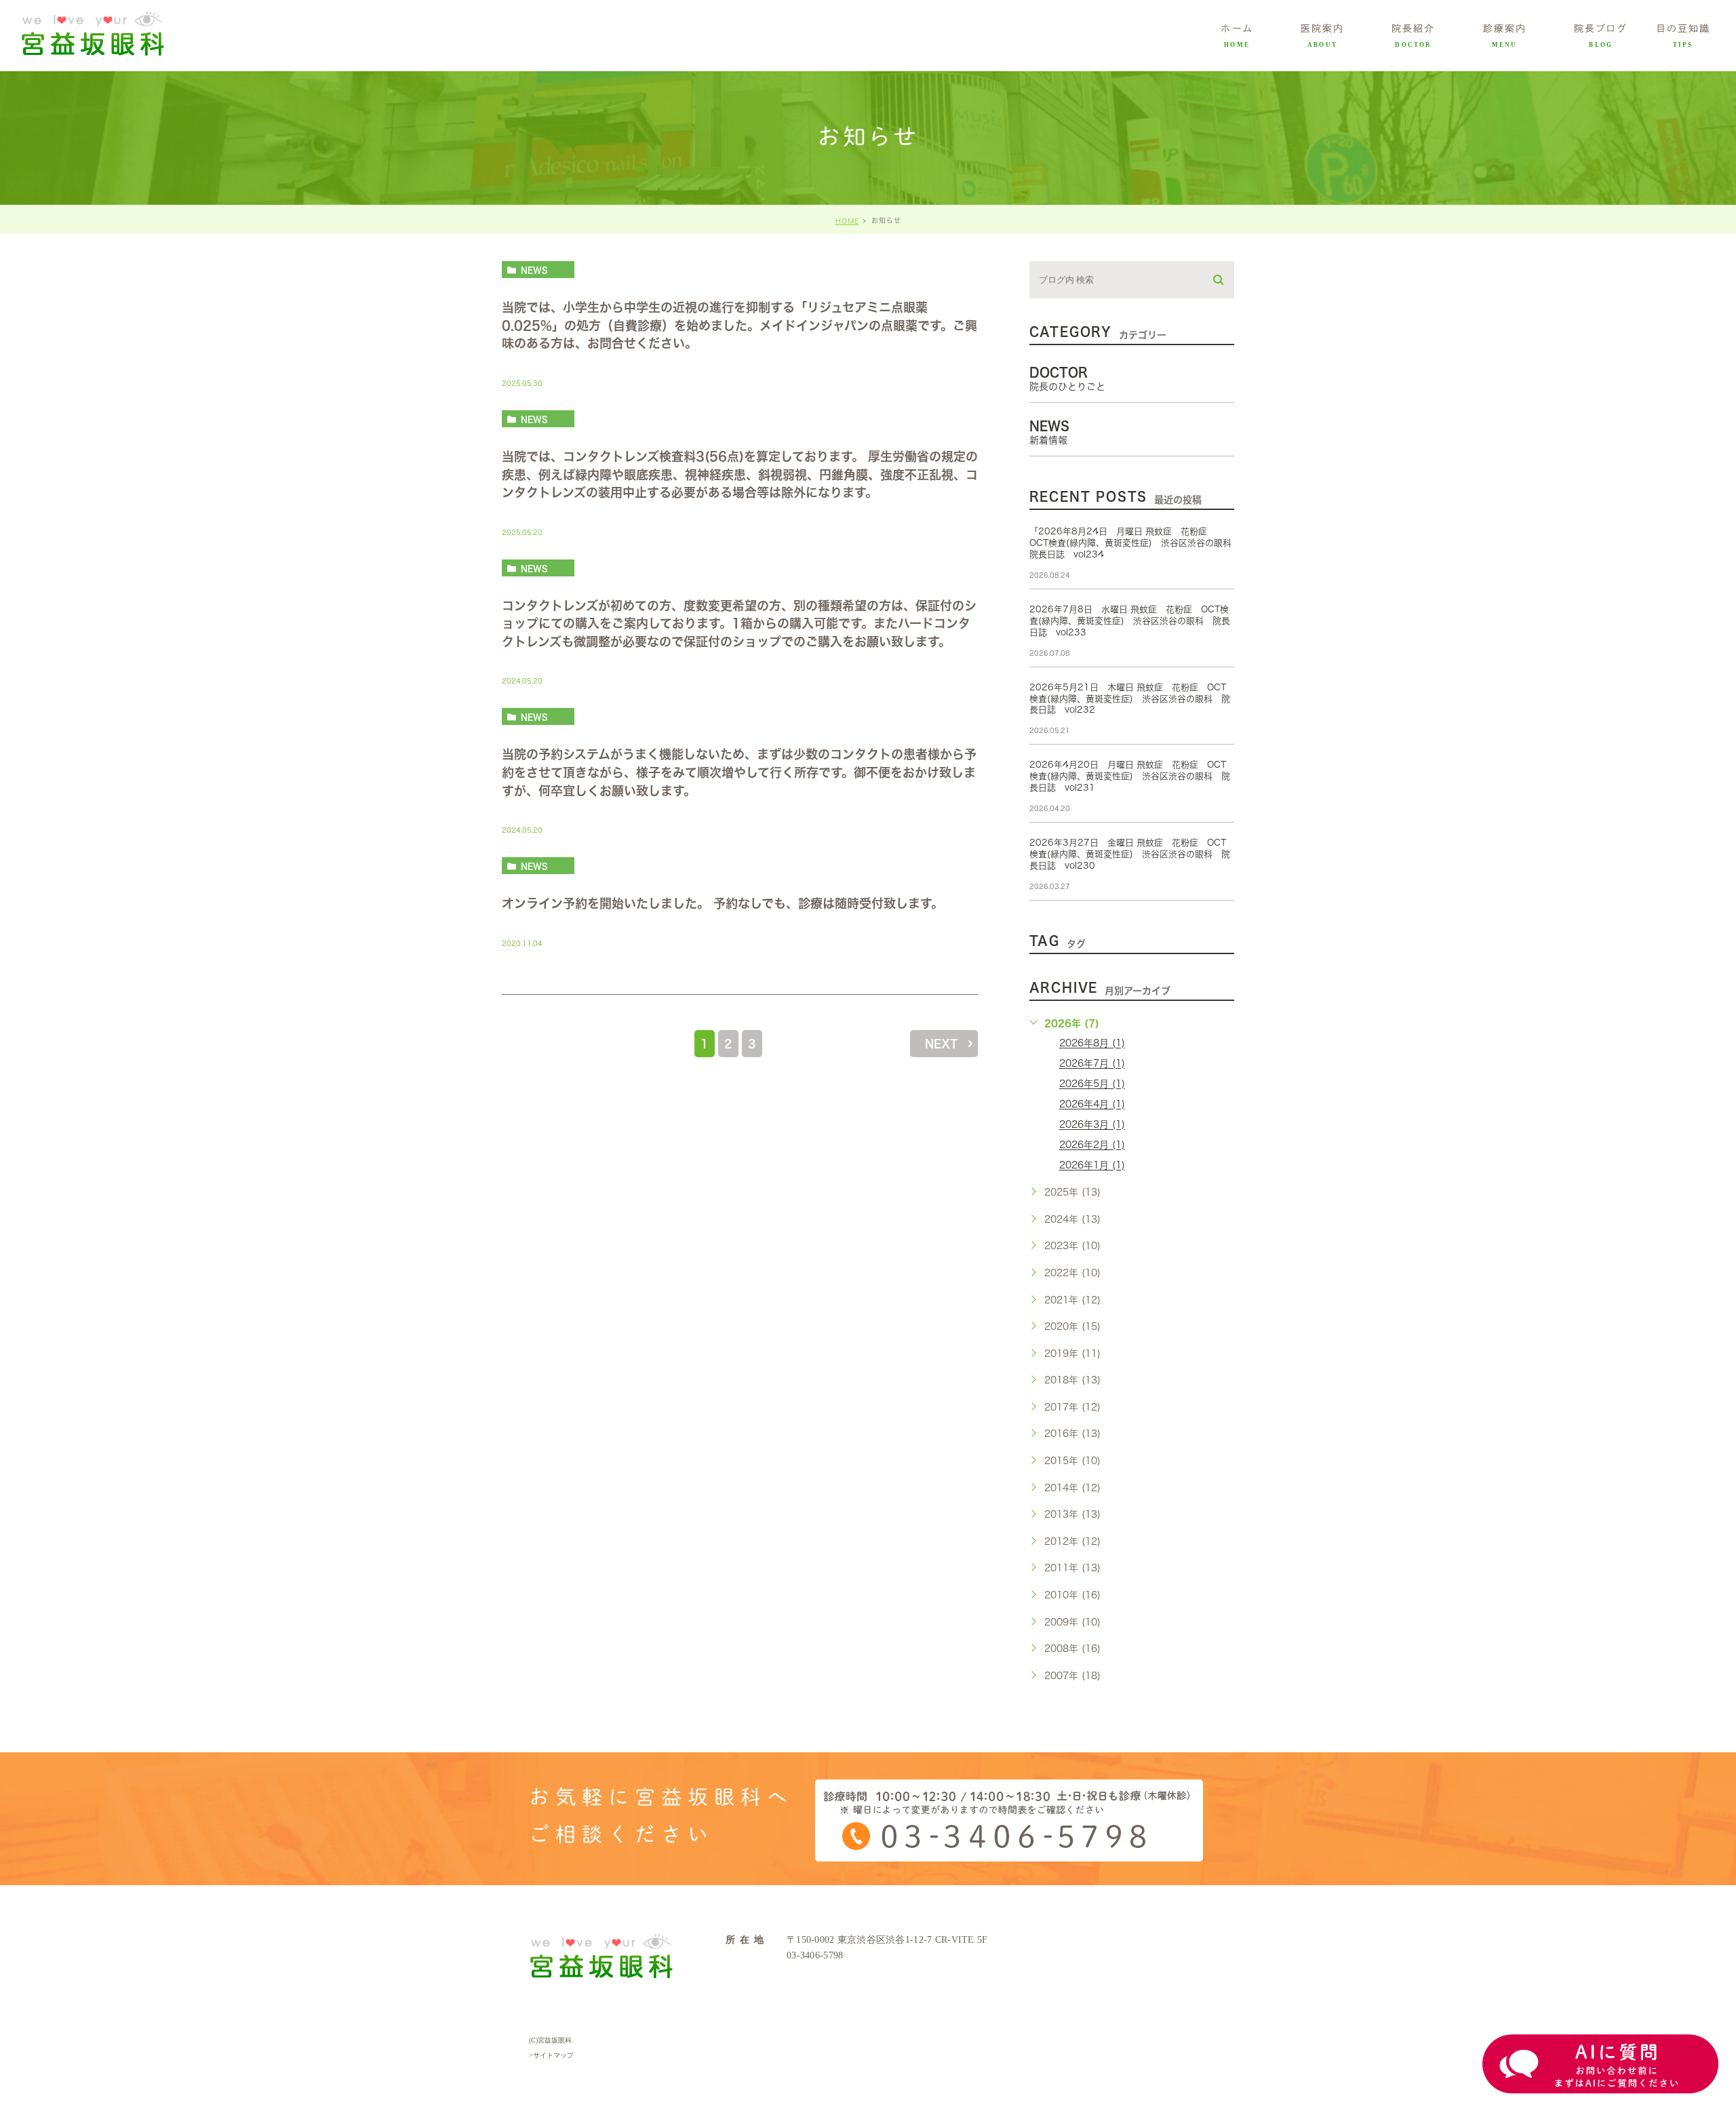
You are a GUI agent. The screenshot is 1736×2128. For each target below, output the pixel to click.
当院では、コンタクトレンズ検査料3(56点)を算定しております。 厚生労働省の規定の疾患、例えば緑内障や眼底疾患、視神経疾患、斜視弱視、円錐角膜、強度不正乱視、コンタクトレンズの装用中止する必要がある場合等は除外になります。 (740, 474)
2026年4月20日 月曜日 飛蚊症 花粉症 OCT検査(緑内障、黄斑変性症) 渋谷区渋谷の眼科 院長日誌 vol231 (1130, 776)
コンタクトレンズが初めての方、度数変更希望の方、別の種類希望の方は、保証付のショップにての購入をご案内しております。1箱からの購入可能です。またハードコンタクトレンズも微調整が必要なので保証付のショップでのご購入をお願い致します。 (739, 624)
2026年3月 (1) (1092, 1125)
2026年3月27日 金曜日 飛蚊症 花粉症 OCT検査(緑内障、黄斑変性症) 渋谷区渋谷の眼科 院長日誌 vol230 (1130, 854)
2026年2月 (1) (1092, 1145)
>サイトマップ (551, 2055)
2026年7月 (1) (1092, 1064)
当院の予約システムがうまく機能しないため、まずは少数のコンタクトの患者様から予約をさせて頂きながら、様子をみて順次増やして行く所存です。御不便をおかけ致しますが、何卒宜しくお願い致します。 (739, 773)
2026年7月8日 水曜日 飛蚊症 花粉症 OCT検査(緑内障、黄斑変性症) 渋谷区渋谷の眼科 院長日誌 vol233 (1130, 621)
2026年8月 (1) (1092, 1044)
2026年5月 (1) (1092, 1084)
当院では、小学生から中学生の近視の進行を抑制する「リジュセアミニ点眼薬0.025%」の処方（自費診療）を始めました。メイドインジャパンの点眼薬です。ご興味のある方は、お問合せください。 (739, 326)
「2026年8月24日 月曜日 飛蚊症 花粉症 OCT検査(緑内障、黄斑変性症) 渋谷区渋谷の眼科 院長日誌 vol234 (1135, 543)
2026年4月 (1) (1092, 1105)
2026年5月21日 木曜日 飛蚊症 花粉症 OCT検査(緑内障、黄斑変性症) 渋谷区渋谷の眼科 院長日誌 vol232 (1130, 699)
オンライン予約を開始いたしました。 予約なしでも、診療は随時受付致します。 (723, 903)
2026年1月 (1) (1092, 1166)
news (534, 270)
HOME (847, 221)
